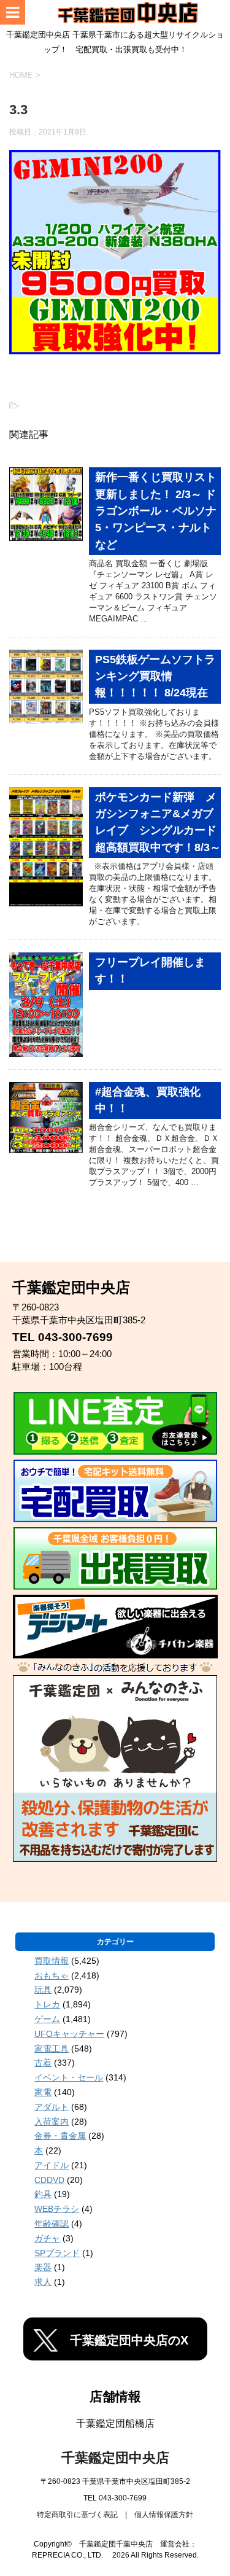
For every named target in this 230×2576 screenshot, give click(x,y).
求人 (43, 2282)
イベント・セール (69, 2077)
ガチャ (47, 2238)
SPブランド (57, 2253)
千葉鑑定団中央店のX (129, 2340)
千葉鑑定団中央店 (115, 2458)
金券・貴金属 (60, 2136)
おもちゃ (52, 1975)
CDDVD (49, 2180)
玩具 (43, 1990)
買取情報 (52, 1961)
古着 (43, 2063)
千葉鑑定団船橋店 (115, 2423)
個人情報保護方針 (164, 2515)
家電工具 (52, 2049)
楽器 (43, 2267)
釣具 (43, 2194)
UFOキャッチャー (69, 2034)
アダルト (52, 2107)
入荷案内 (52, 2122)
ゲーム (47, 2019)
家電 (43, 2092)
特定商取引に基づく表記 (77, 2515)
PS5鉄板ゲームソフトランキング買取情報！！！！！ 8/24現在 (155, 676)
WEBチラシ (57, 2209)
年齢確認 (52, 2224)
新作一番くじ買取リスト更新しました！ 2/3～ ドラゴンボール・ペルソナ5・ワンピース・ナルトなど (156, 511)
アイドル (52, 2165)
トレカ (47, 2004)
